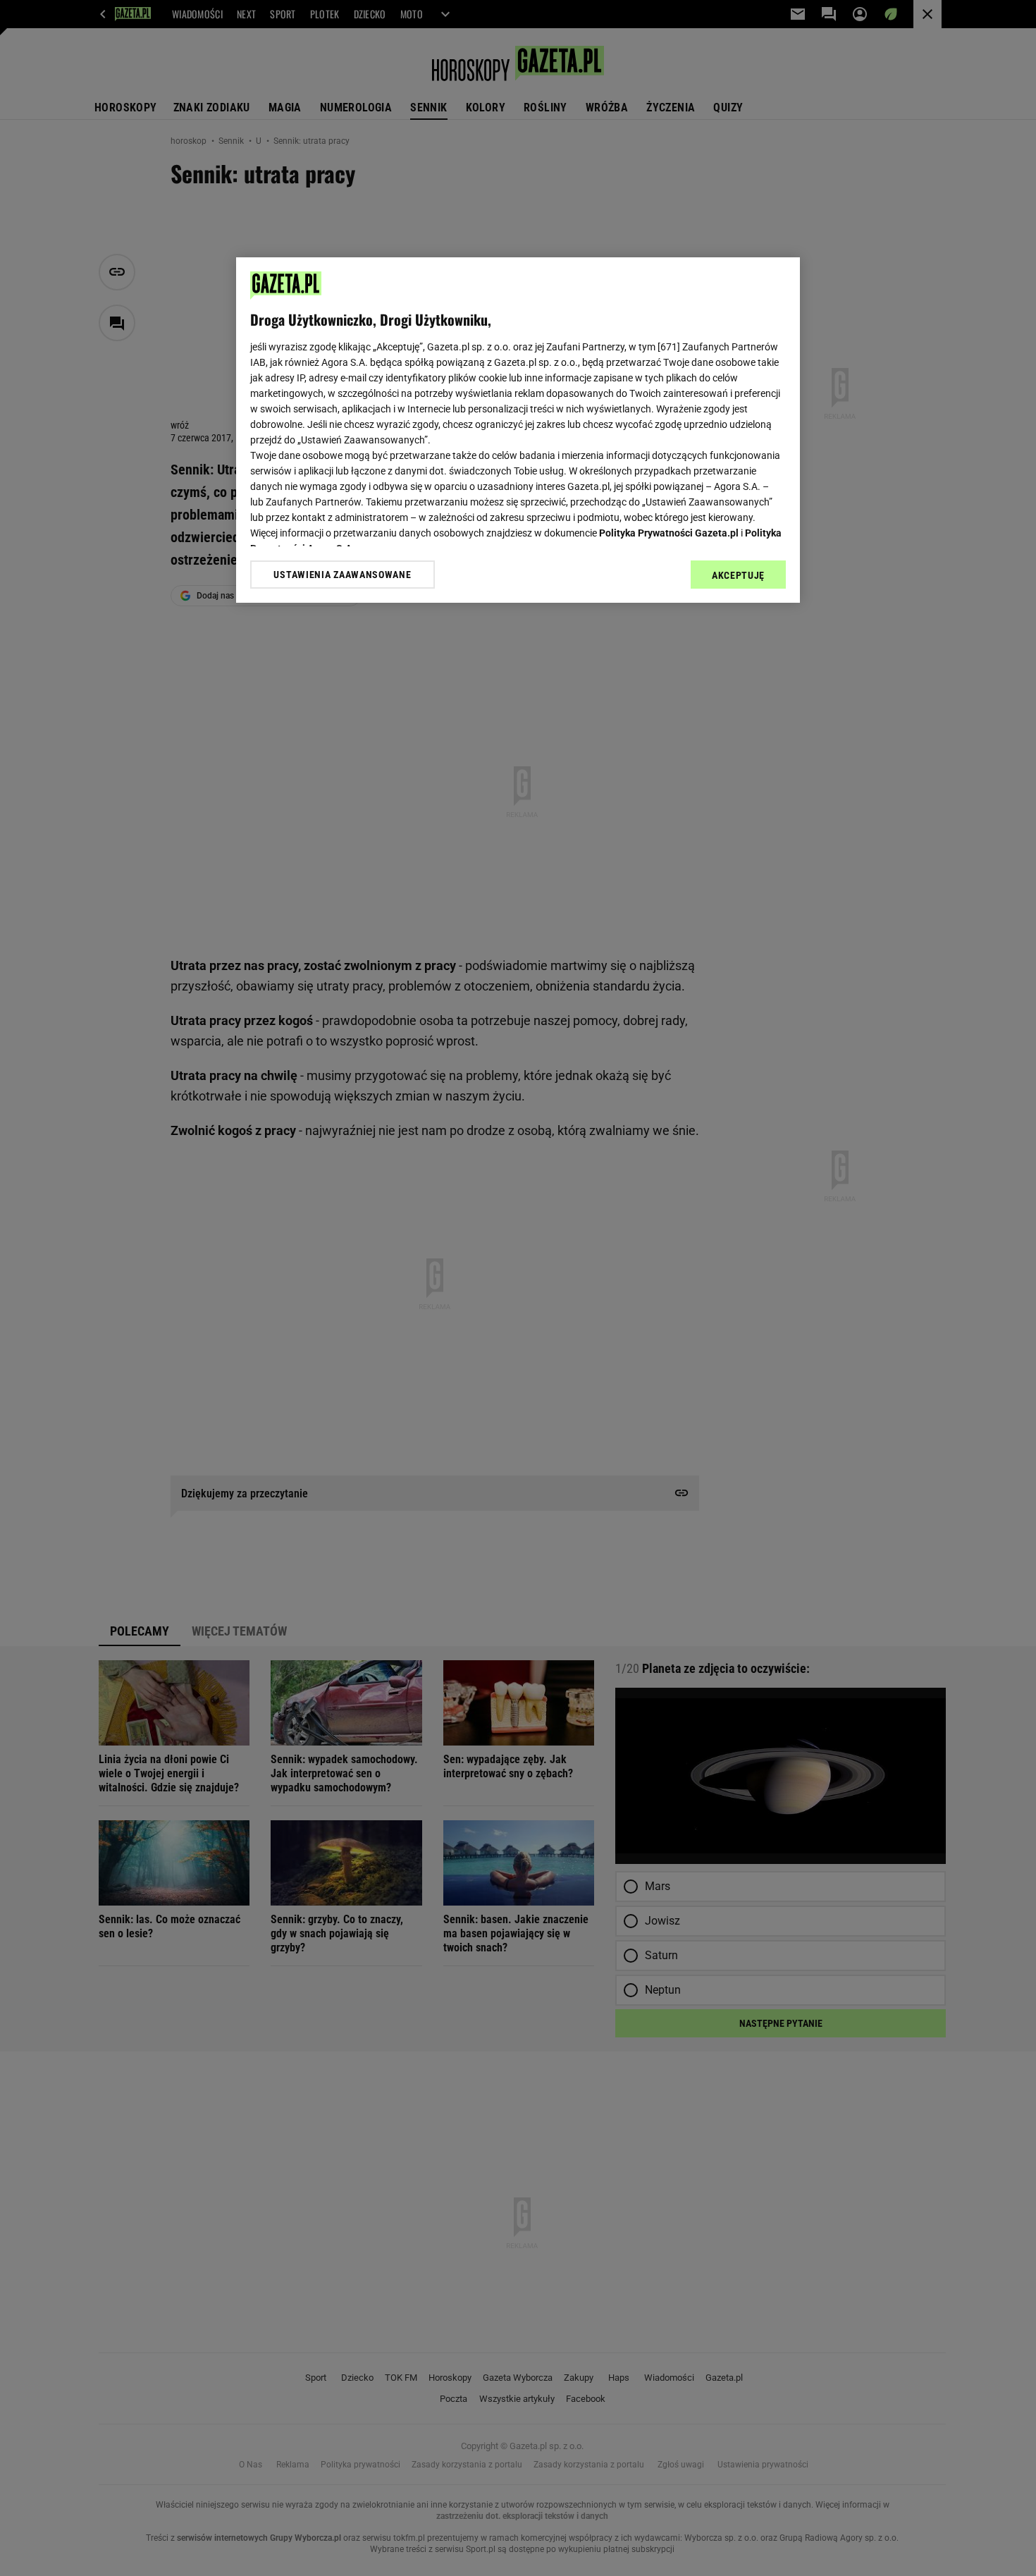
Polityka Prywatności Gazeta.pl (669, 533)
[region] (518, 430)
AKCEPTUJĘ (738, 575)
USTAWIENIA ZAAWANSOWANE (342, 575)
